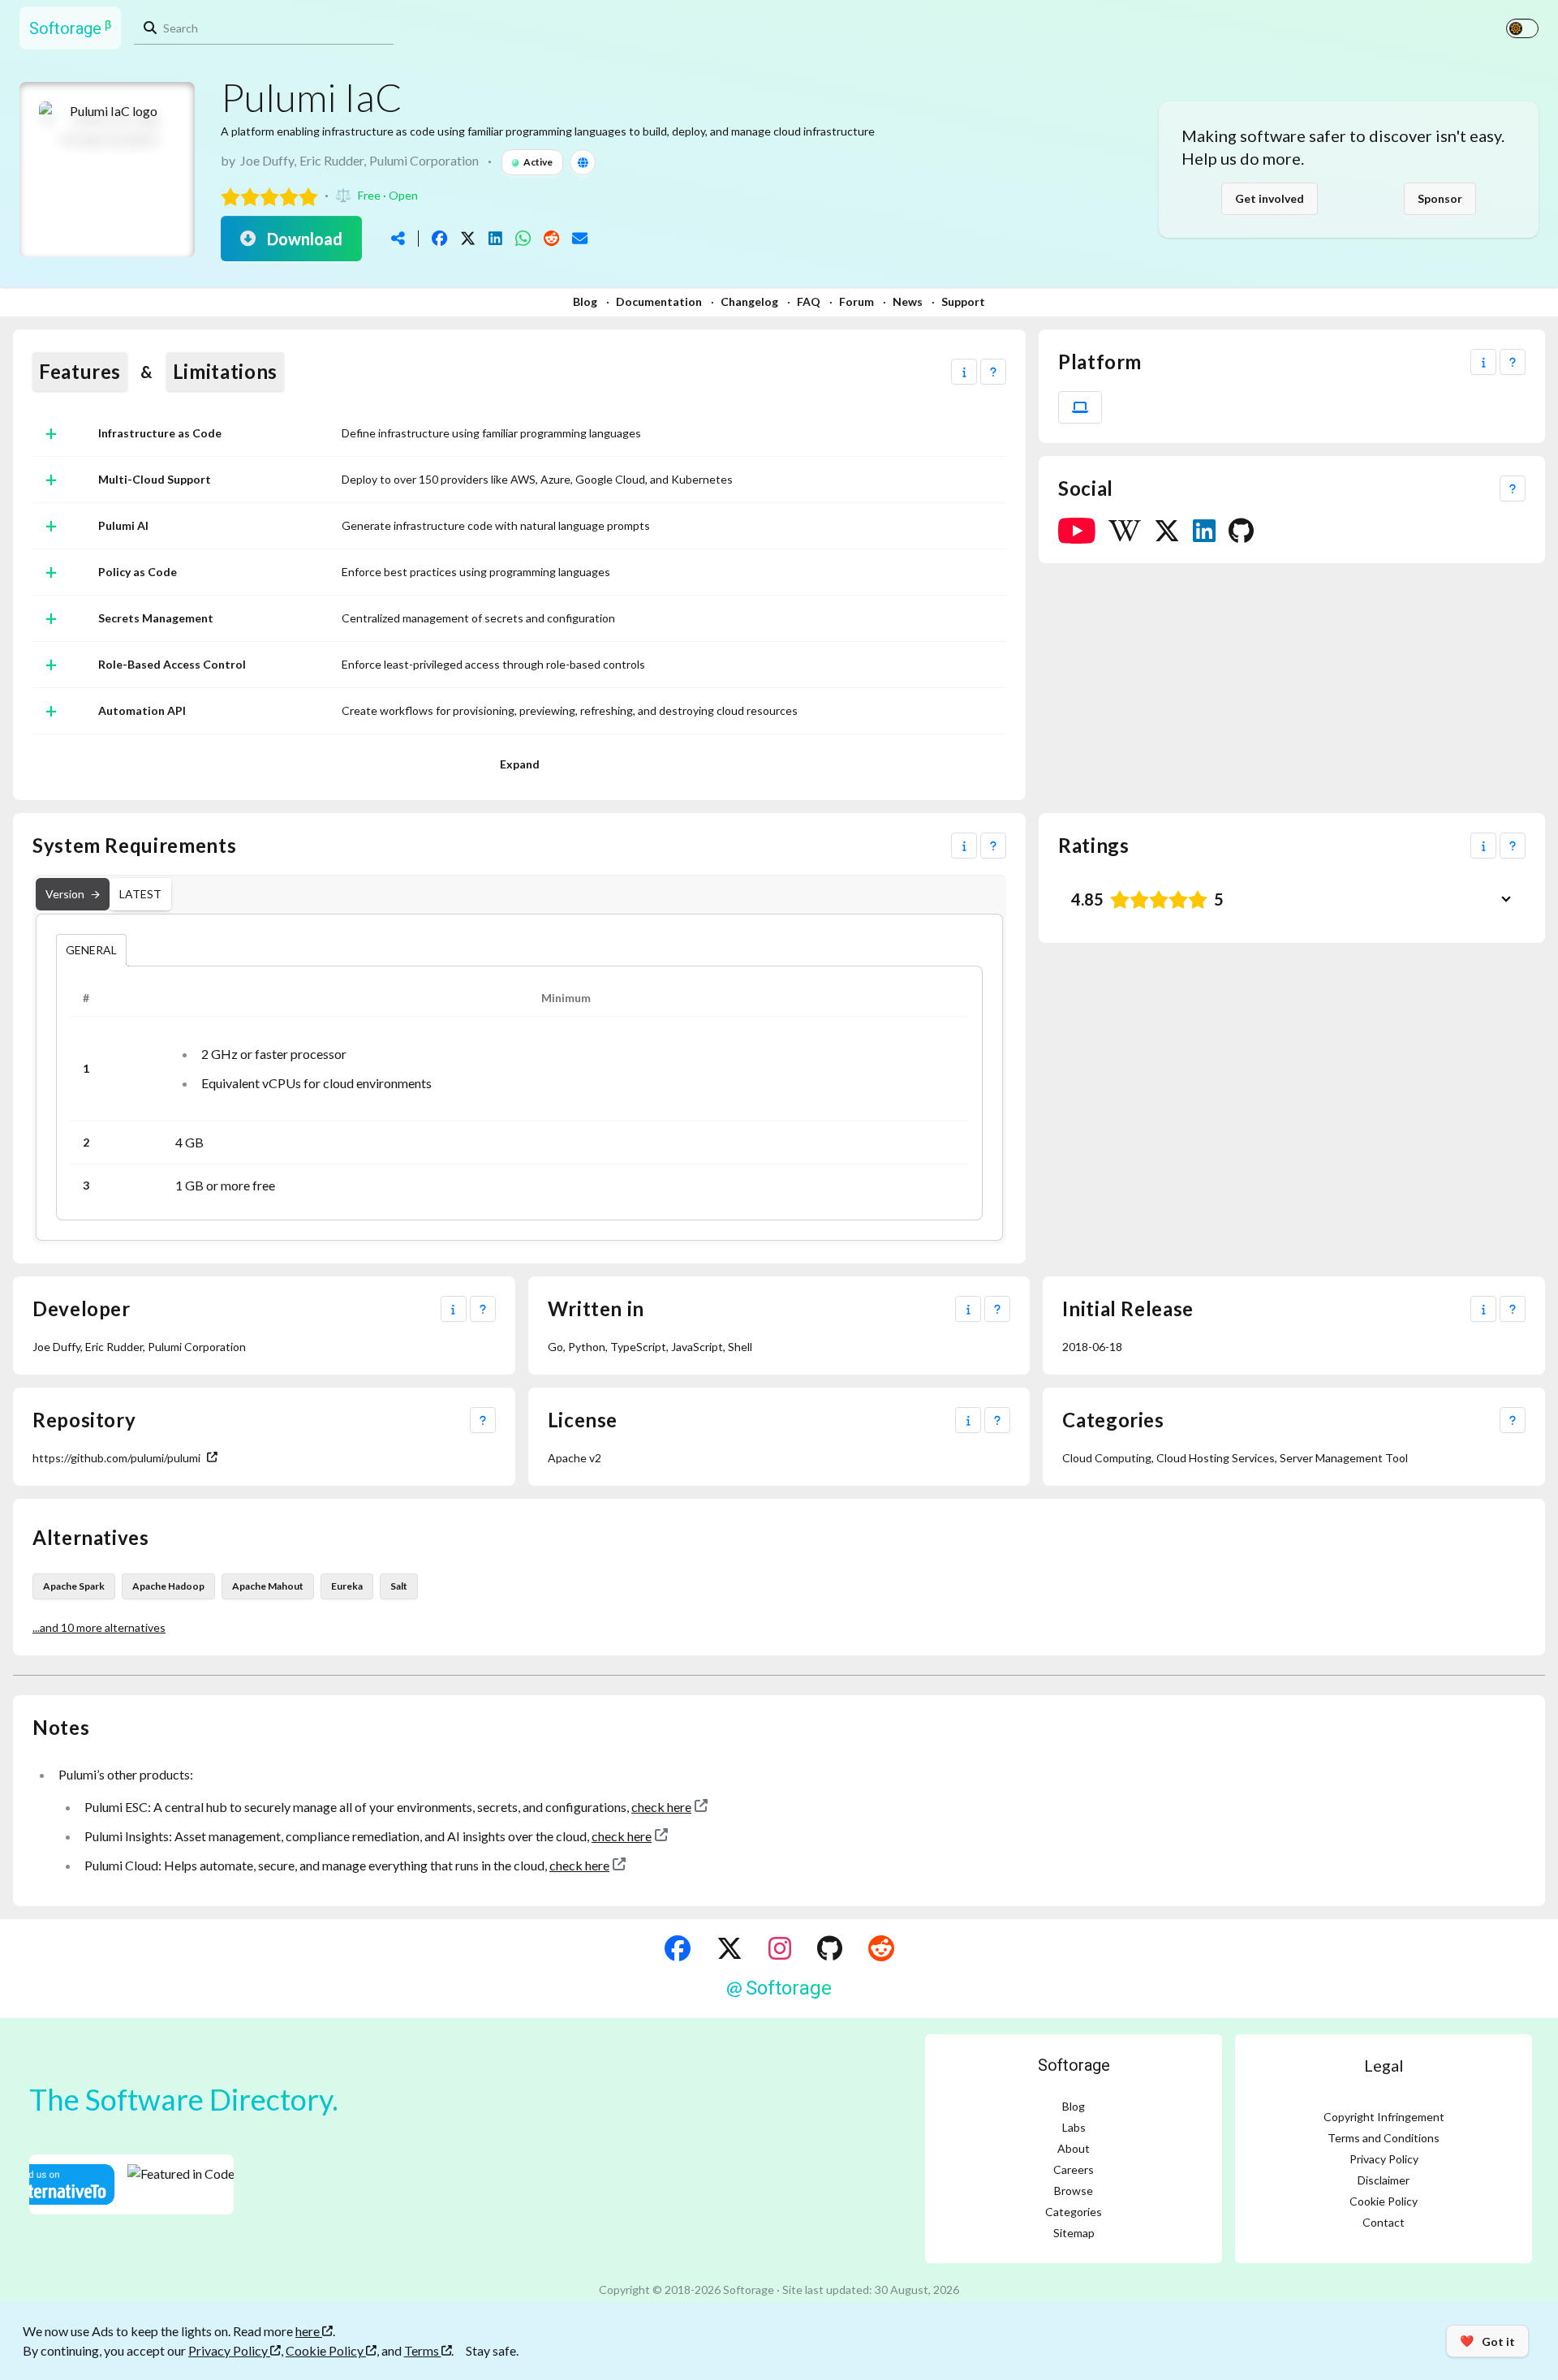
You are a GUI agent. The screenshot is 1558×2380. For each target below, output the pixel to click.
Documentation (659, 301)
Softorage (1074, 2065)
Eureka (347, 1586)
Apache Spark (74, 1586)
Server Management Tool (1344, 1458)
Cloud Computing (1107, 1458)
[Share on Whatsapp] (523, 238)
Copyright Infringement (1384, 2117)
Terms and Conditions (1384, 2138)
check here (661, 1807)
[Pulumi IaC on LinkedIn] (1204, 531)
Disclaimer (1384, 2180)
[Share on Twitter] (468, 238)
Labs (1074, 2127)
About (1074, 2148)
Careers (1074, 2169)
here (309, 2331)
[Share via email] (580, 238)
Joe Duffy (267, 160)
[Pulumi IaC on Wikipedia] (1125, 531)
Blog (585, 301)
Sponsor (1440, 198)
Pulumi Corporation (424, 160)
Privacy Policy (1384, 2159)
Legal (1384, 2065)
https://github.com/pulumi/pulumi (116, 1458)
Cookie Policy (1384, 2201)
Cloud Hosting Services (1216, 1458)
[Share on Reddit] (551, 238)
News (908, 301)
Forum (856, 301)
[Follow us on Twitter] (730, 1948)
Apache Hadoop (168, 1586)
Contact (1384, 2222)
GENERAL (91, 950)
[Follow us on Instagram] (780, 1948)
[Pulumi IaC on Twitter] (1167, 531)
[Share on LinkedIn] (495, 238)
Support (963, 301)
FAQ (809, 301)
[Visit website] (583, 162)
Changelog (749, 301)
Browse (1074, 2191)
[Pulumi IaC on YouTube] (1077, 531)
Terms (423, 2350)
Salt (399, 1586)
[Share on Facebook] (439, 238)
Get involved (1270, 198)
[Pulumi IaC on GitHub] (1241, 531)
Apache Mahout (268, 1586)
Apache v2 (575, 1458)
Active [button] (538, 162)
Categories (1074, 2212)
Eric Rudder (331, 160)
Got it (1487, 2341)
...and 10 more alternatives (99, 1627)
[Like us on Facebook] (678, 1948)
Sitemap (1074, 2233)
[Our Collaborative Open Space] (830, 1948)
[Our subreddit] (881, 1948)
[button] (964, 372)
